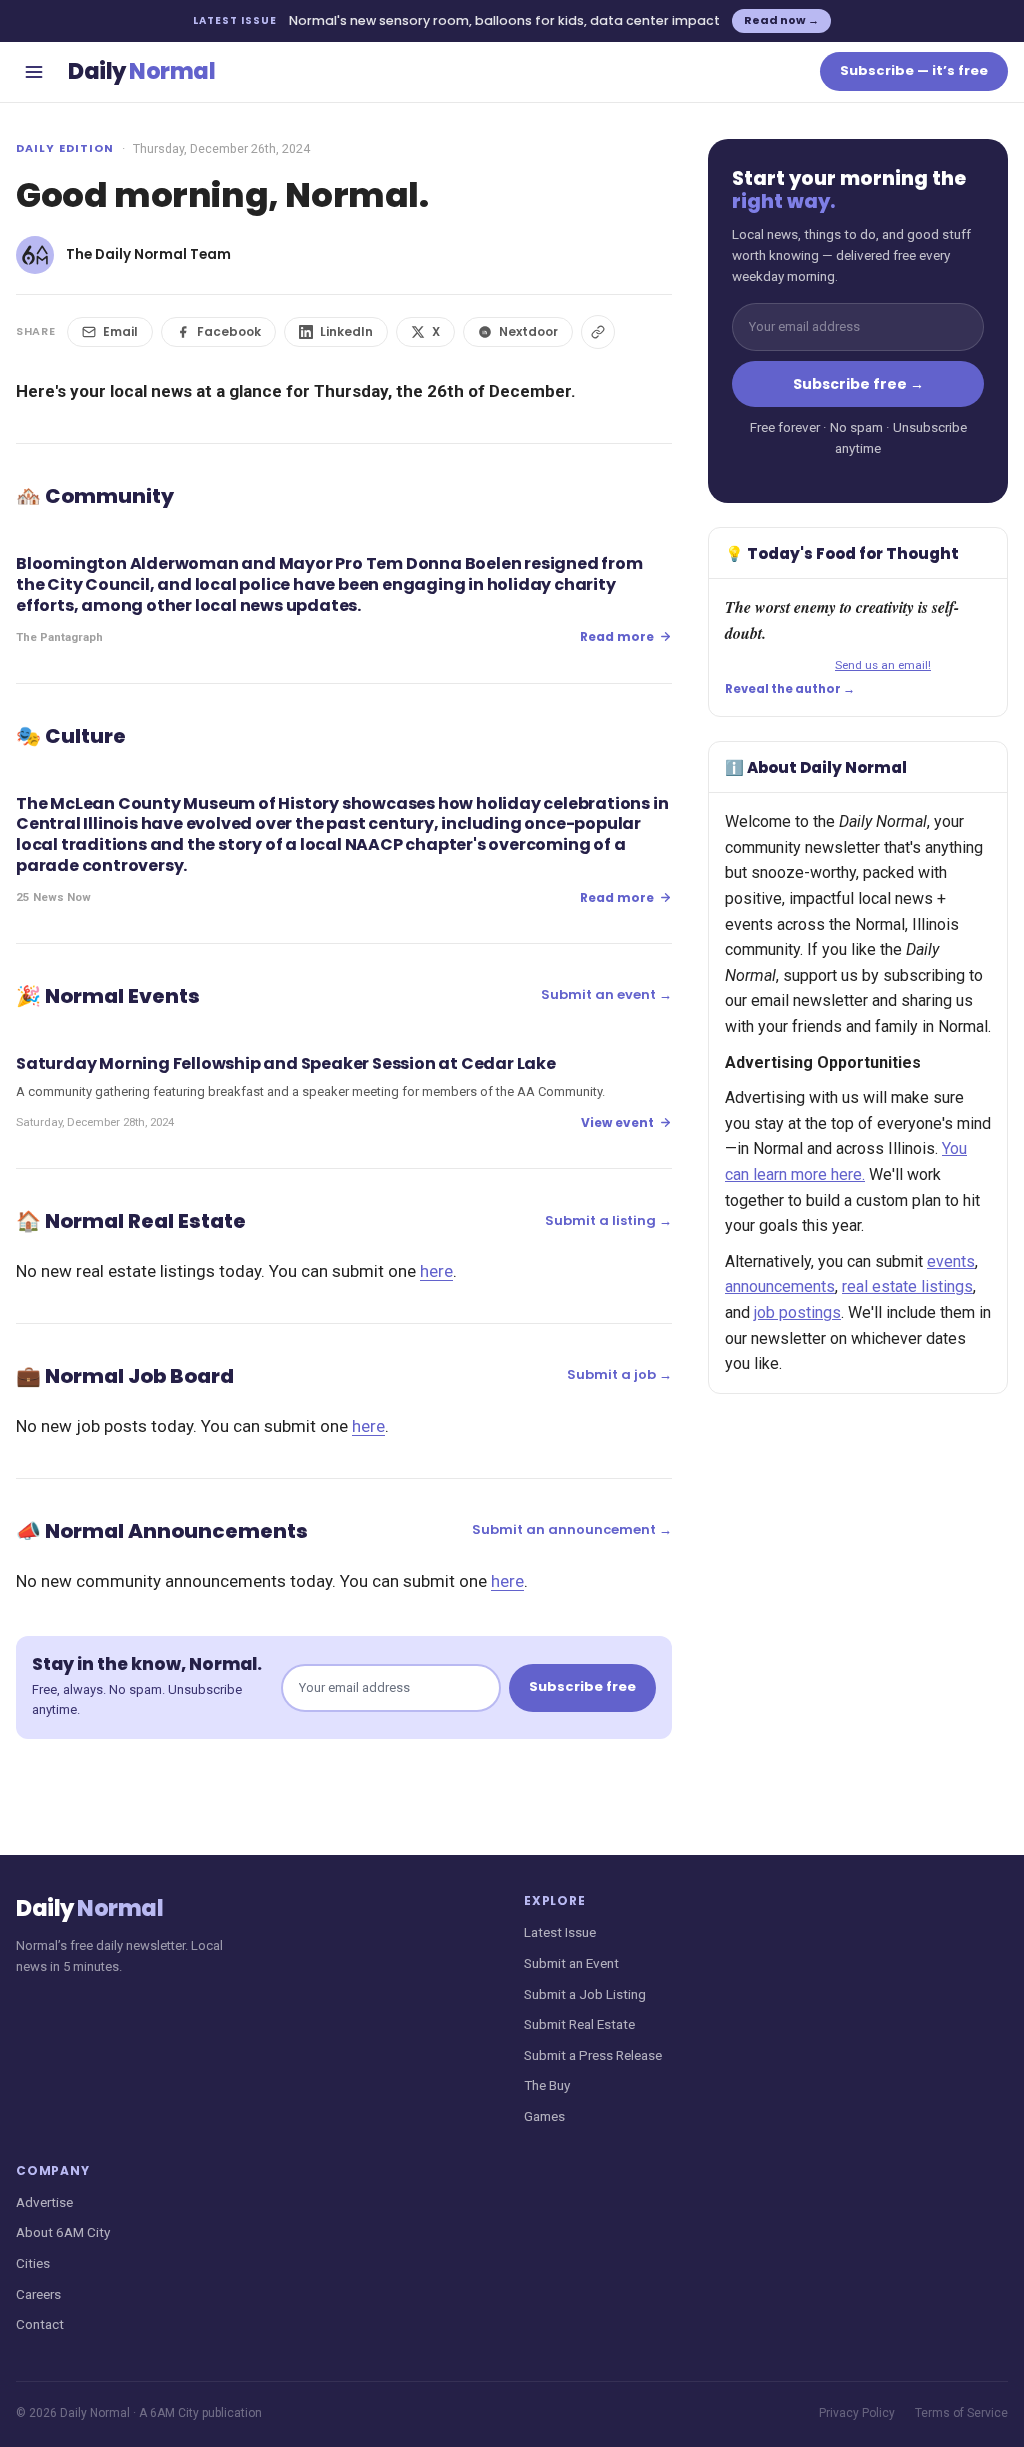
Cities (33, 2263)
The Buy (547, 2085)
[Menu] (34, 72)
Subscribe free (582, 1686)
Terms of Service (961, 2413)
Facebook (229, 331)
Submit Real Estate (579, 2024)
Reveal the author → (790, 689)
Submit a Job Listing (585, 1994)
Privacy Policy (857, 2413)
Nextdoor (528, 331)
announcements (780, 1286)
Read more (617, 636)
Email (120, 331)
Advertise (44, 2202)
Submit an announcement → (572, 1529)
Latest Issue (560, 1932)
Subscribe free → (858, 384)
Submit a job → (619, 1374)
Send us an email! (883, 665)
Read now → (781, 20)
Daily (141, 71)
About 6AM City (63, 2232)
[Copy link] (598, 332)
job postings (797, 1312)
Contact (40, 2324)
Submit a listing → (608, 1220)
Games (544, 2116)
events (951, 1261)
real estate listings (907, 1286)
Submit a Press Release (593, 2055)
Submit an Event (571, 1963)
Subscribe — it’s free (914, 70)
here (436, 1271)
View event (617, 1122)
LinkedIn (346, 331)
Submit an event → (606, 994)
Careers (38, 2294)
